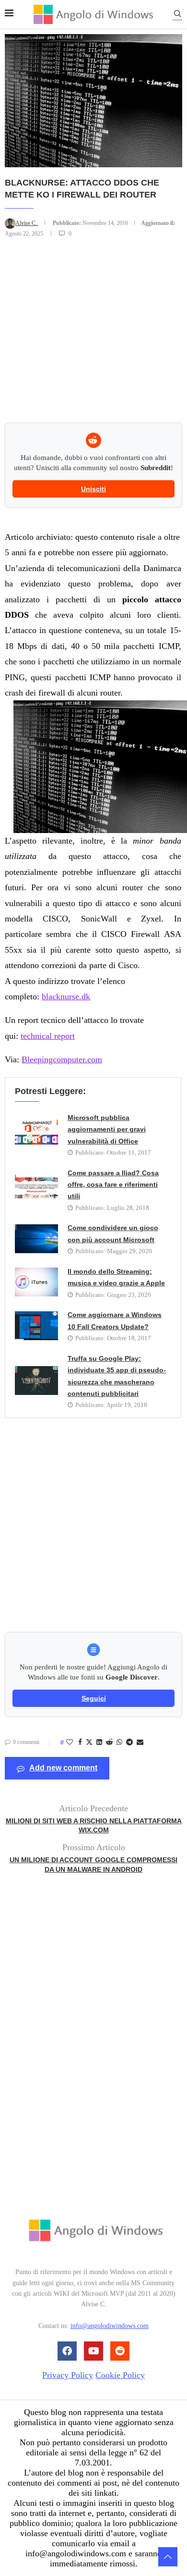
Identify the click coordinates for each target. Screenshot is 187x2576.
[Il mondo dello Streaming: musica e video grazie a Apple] (36, 1282)
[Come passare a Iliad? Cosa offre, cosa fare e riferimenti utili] (36, 1189)
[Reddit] (120, 2351)
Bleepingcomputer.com (62, 1059)
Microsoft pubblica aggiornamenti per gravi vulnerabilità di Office (107, 1129)
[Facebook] (67, 2351)
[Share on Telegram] (129, 1742)
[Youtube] (93, 2351)
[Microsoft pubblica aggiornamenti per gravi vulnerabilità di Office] (36, 1134)
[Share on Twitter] (89, 1743)
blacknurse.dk (66, 996)
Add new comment (63, 1768)
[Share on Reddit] (109, 1742)
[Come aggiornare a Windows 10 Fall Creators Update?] (36, 1326)
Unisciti (93, 489)
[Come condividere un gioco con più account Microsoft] (36, 1239)
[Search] (177, 15)
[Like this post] (70, 1742)
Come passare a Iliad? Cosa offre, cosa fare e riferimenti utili (113, 1185)
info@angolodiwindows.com (110, 2326)
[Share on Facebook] (80, 1742)
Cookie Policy (120, 2375)
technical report (48, 1036)
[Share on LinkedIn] (99, 1742)
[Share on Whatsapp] (119, 1742)
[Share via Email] (140, 1742)
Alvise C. (27, 223)
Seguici (94, 1698)
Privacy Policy (68, 2375)
